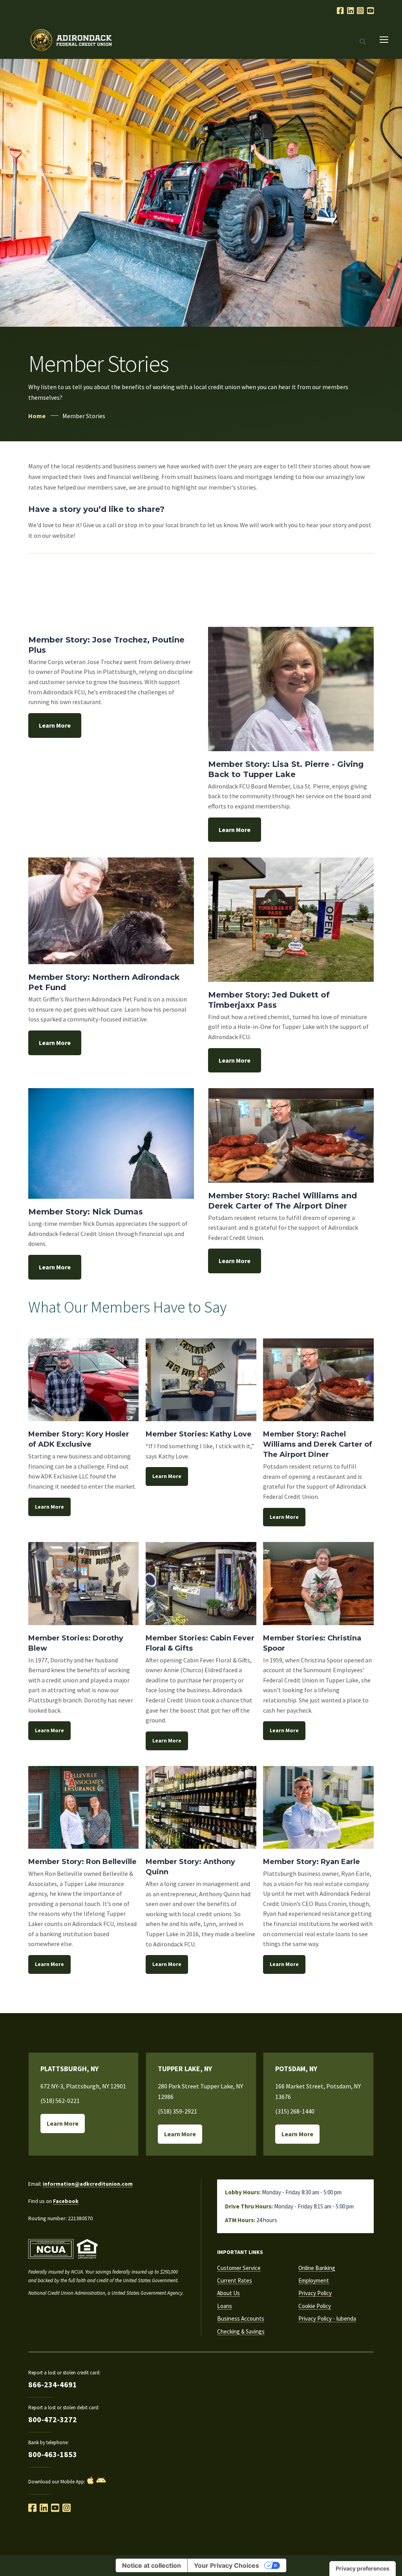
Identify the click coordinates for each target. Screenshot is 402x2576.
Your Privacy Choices (227, 2565)
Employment (314, 2280)
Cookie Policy (315, 2306)
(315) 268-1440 (295, 2111)
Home (37, 416)
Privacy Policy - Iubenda (327, 2318)
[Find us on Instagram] (67, 2508)
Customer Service (239, 2268)
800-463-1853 (53, 2454)
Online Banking (317, 2268)
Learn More (55, 725)
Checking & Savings (241, 2331)
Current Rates (235, 2280)
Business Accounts (241, 2318)
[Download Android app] (101, 2480)
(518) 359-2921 (177, 2111)
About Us (228, 2293)
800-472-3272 (53, 2419)
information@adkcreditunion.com (88, 2184)
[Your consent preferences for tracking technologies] (363, 2569)
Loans (225, 2306)
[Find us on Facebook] (32, 2508)
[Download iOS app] (90, 2480)
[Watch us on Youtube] (371, 11)
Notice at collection (152, 2565)
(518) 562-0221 (60, 2101)
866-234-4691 (53, 2384)
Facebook (66, 2201)
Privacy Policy (315, 2293)
